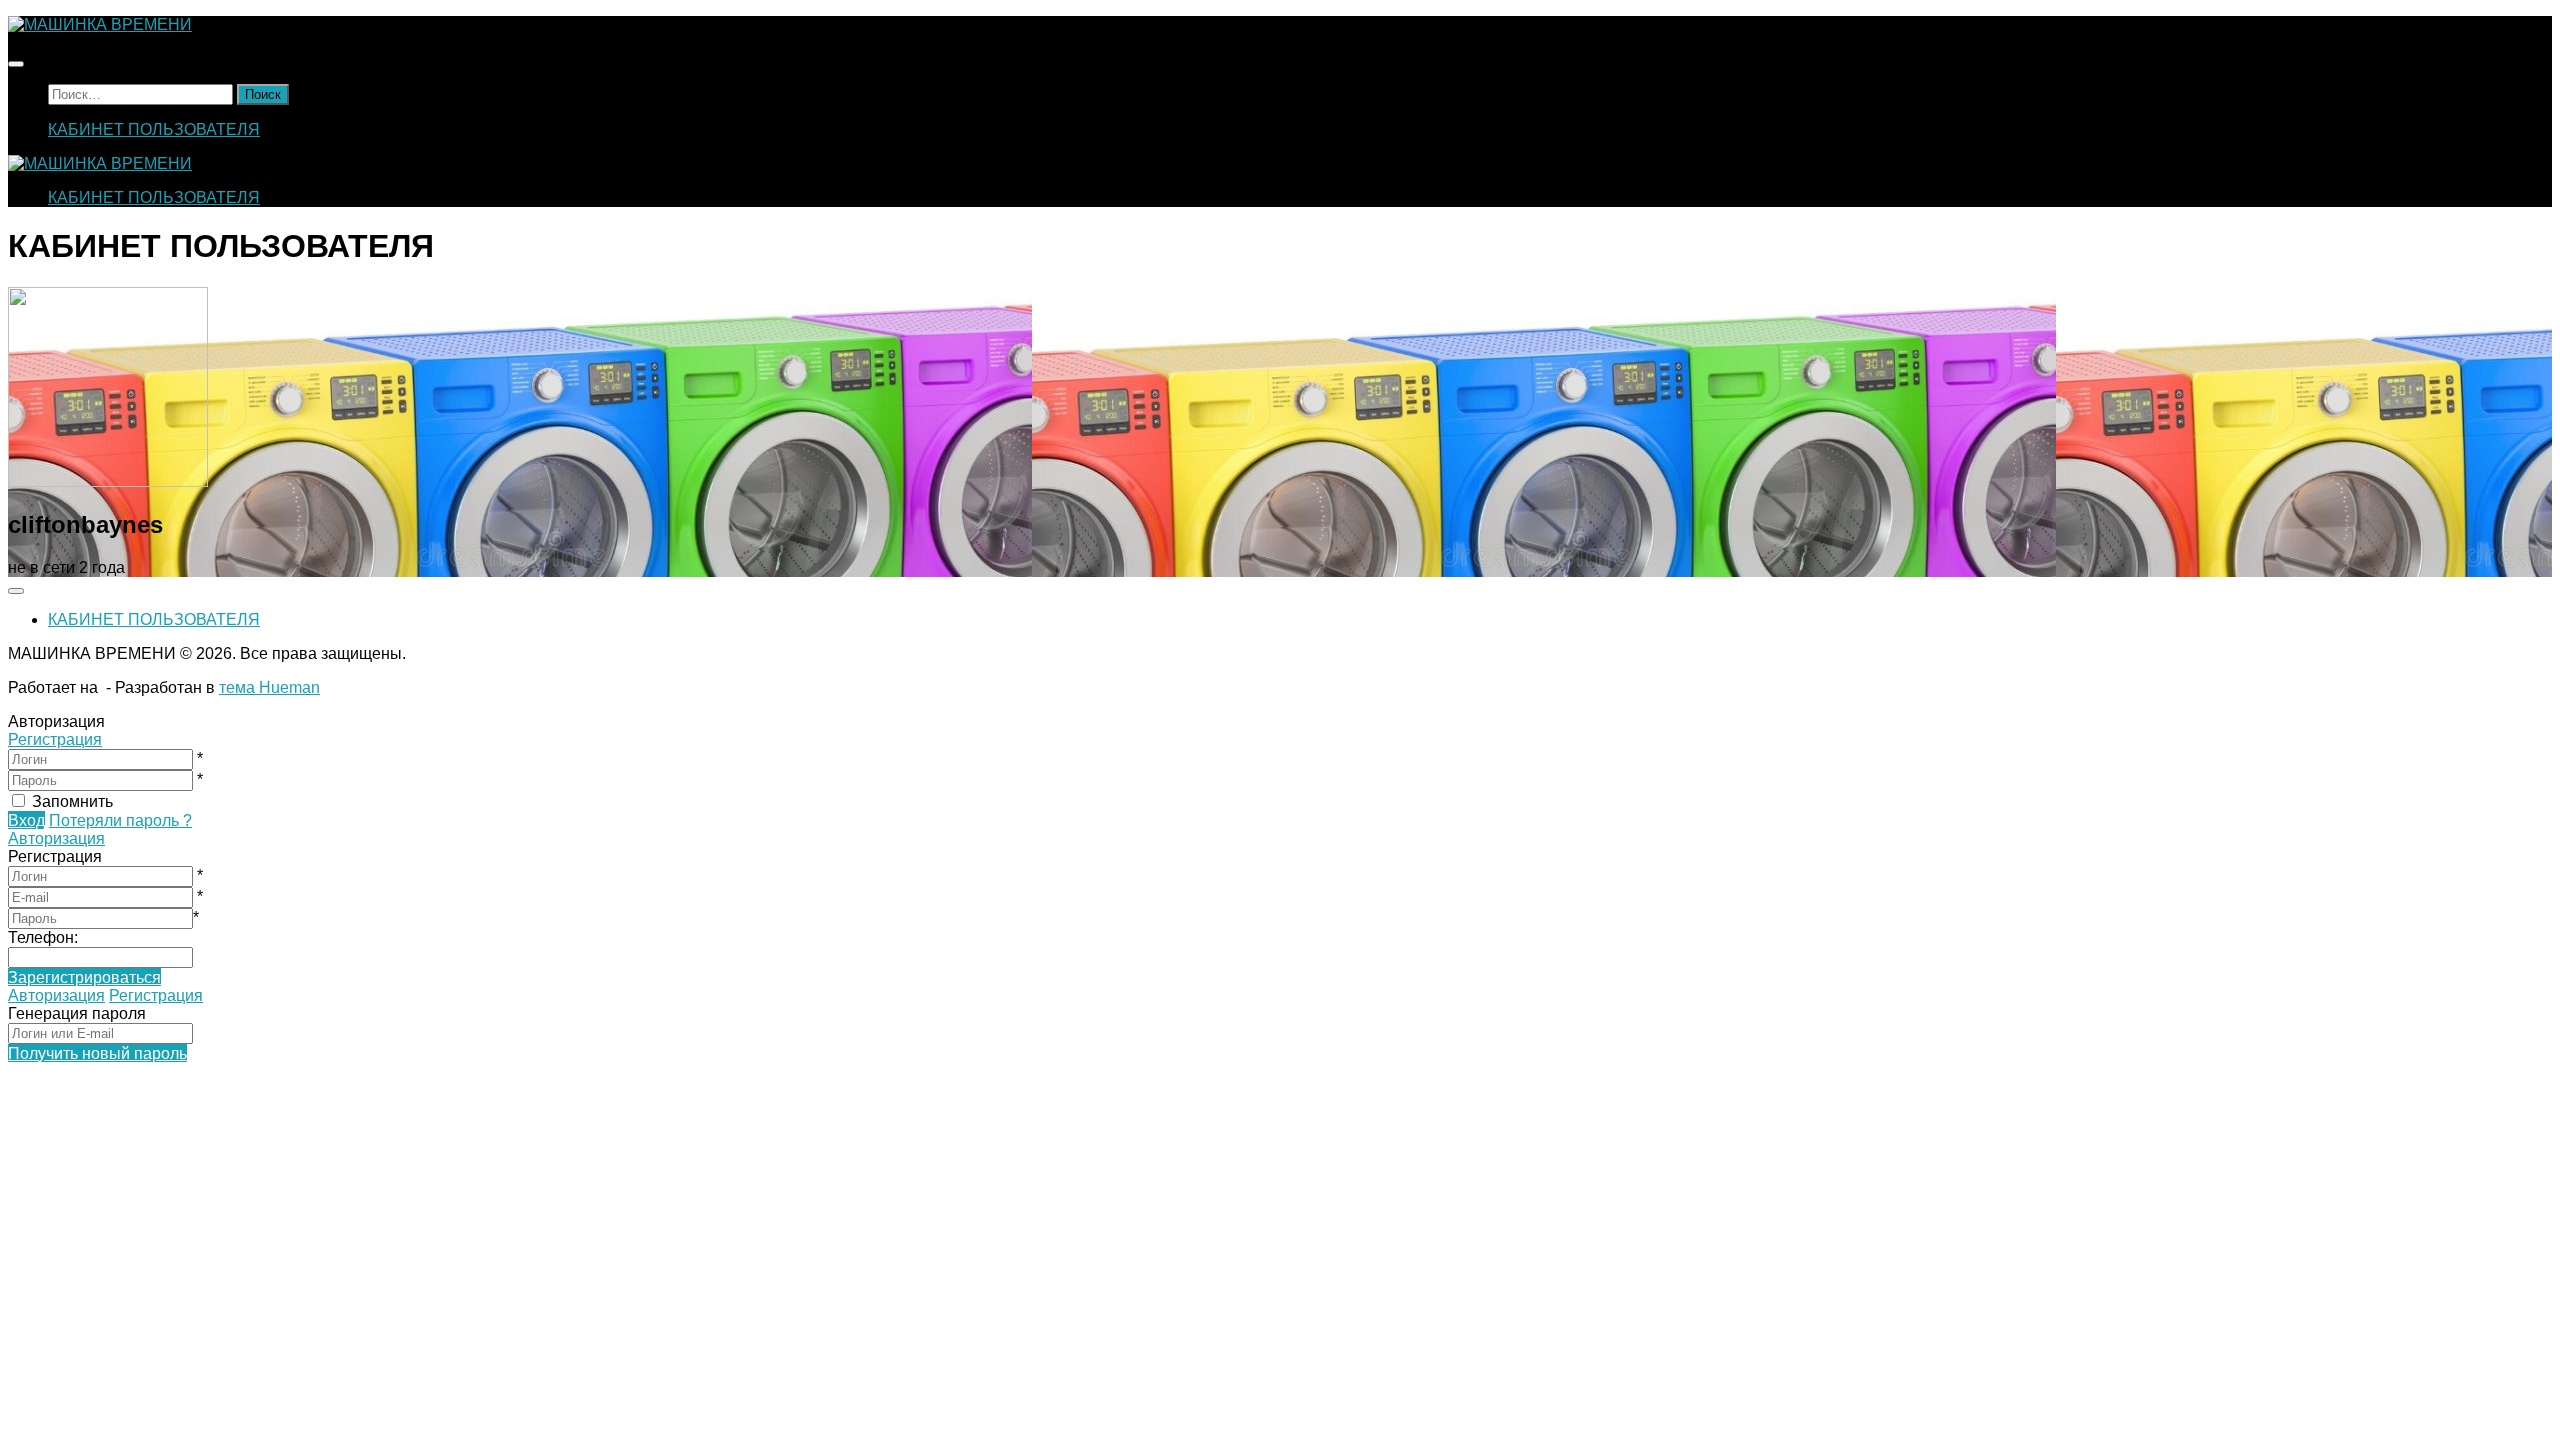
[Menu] (16, 64)
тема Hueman (269, 687)
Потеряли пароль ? (120, 820)
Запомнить (72, 801)
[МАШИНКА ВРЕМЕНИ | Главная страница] (100, 24)
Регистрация (55, 739)
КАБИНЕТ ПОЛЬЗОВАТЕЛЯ (154, 129)
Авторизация (56, 838)
